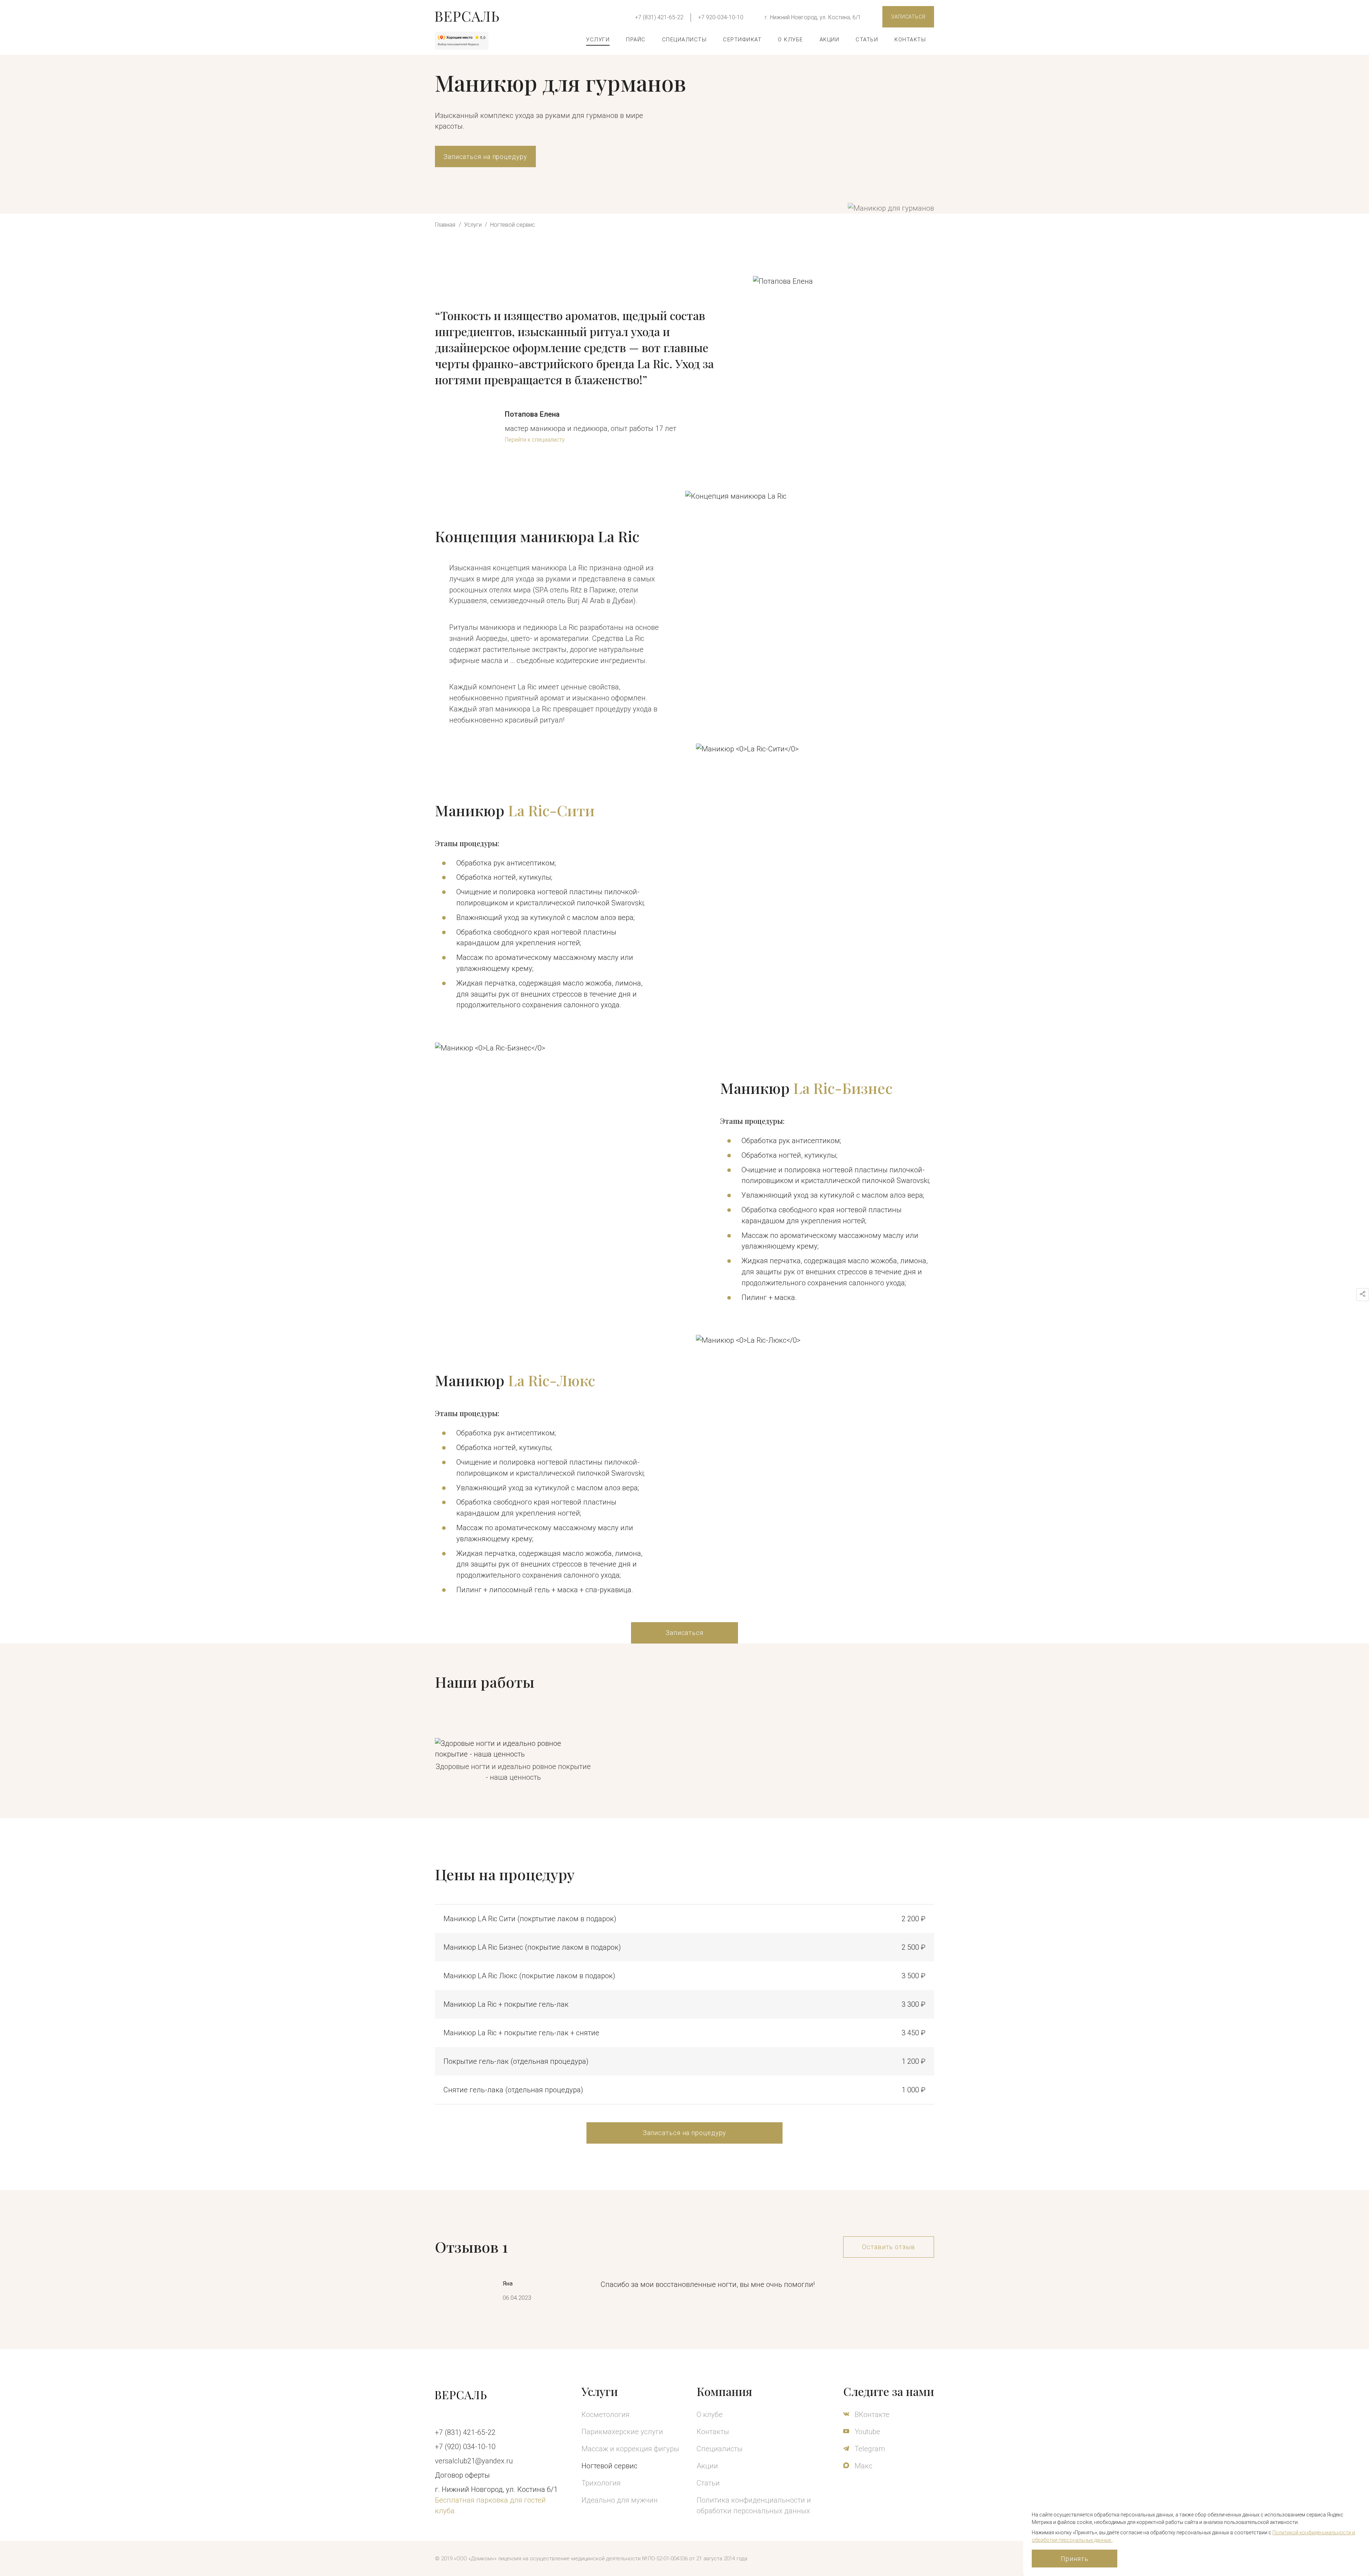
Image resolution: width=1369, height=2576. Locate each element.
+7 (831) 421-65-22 (659, 17)
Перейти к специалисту (535, 440)
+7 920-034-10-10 (721, 17)
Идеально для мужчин (620, 2500)
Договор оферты (462, 2475)
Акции (707, 2466)
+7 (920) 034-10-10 (465, 2447)
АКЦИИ (830, 40)
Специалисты (720, 2449)
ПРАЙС (636, 40)
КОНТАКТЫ (910, 40)
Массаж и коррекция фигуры (630, 2449)
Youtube (866, 2432)
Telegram (869, 2449)
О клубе (710, 2415)
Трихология (601, 2483)
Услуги (474, 225)
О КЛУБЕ (791, 40)
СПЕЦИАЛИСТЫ (684, 40)
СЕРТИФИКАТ (742, 40)
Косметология (606, 2415)
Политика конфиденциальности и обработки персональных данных (754, 2505)
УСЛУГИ (598, 40)
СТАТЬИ (867, 40)
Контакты (713, 2432)
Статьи (708, 2483)
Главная (445, 225)
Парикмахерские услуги (622, 2432)
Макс (863, 2466)
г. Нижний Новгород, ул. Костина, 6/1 (813, 17)
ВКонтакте (871, 2415)
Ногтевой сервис (513, 225)
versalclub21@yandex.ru (474, 2461)
